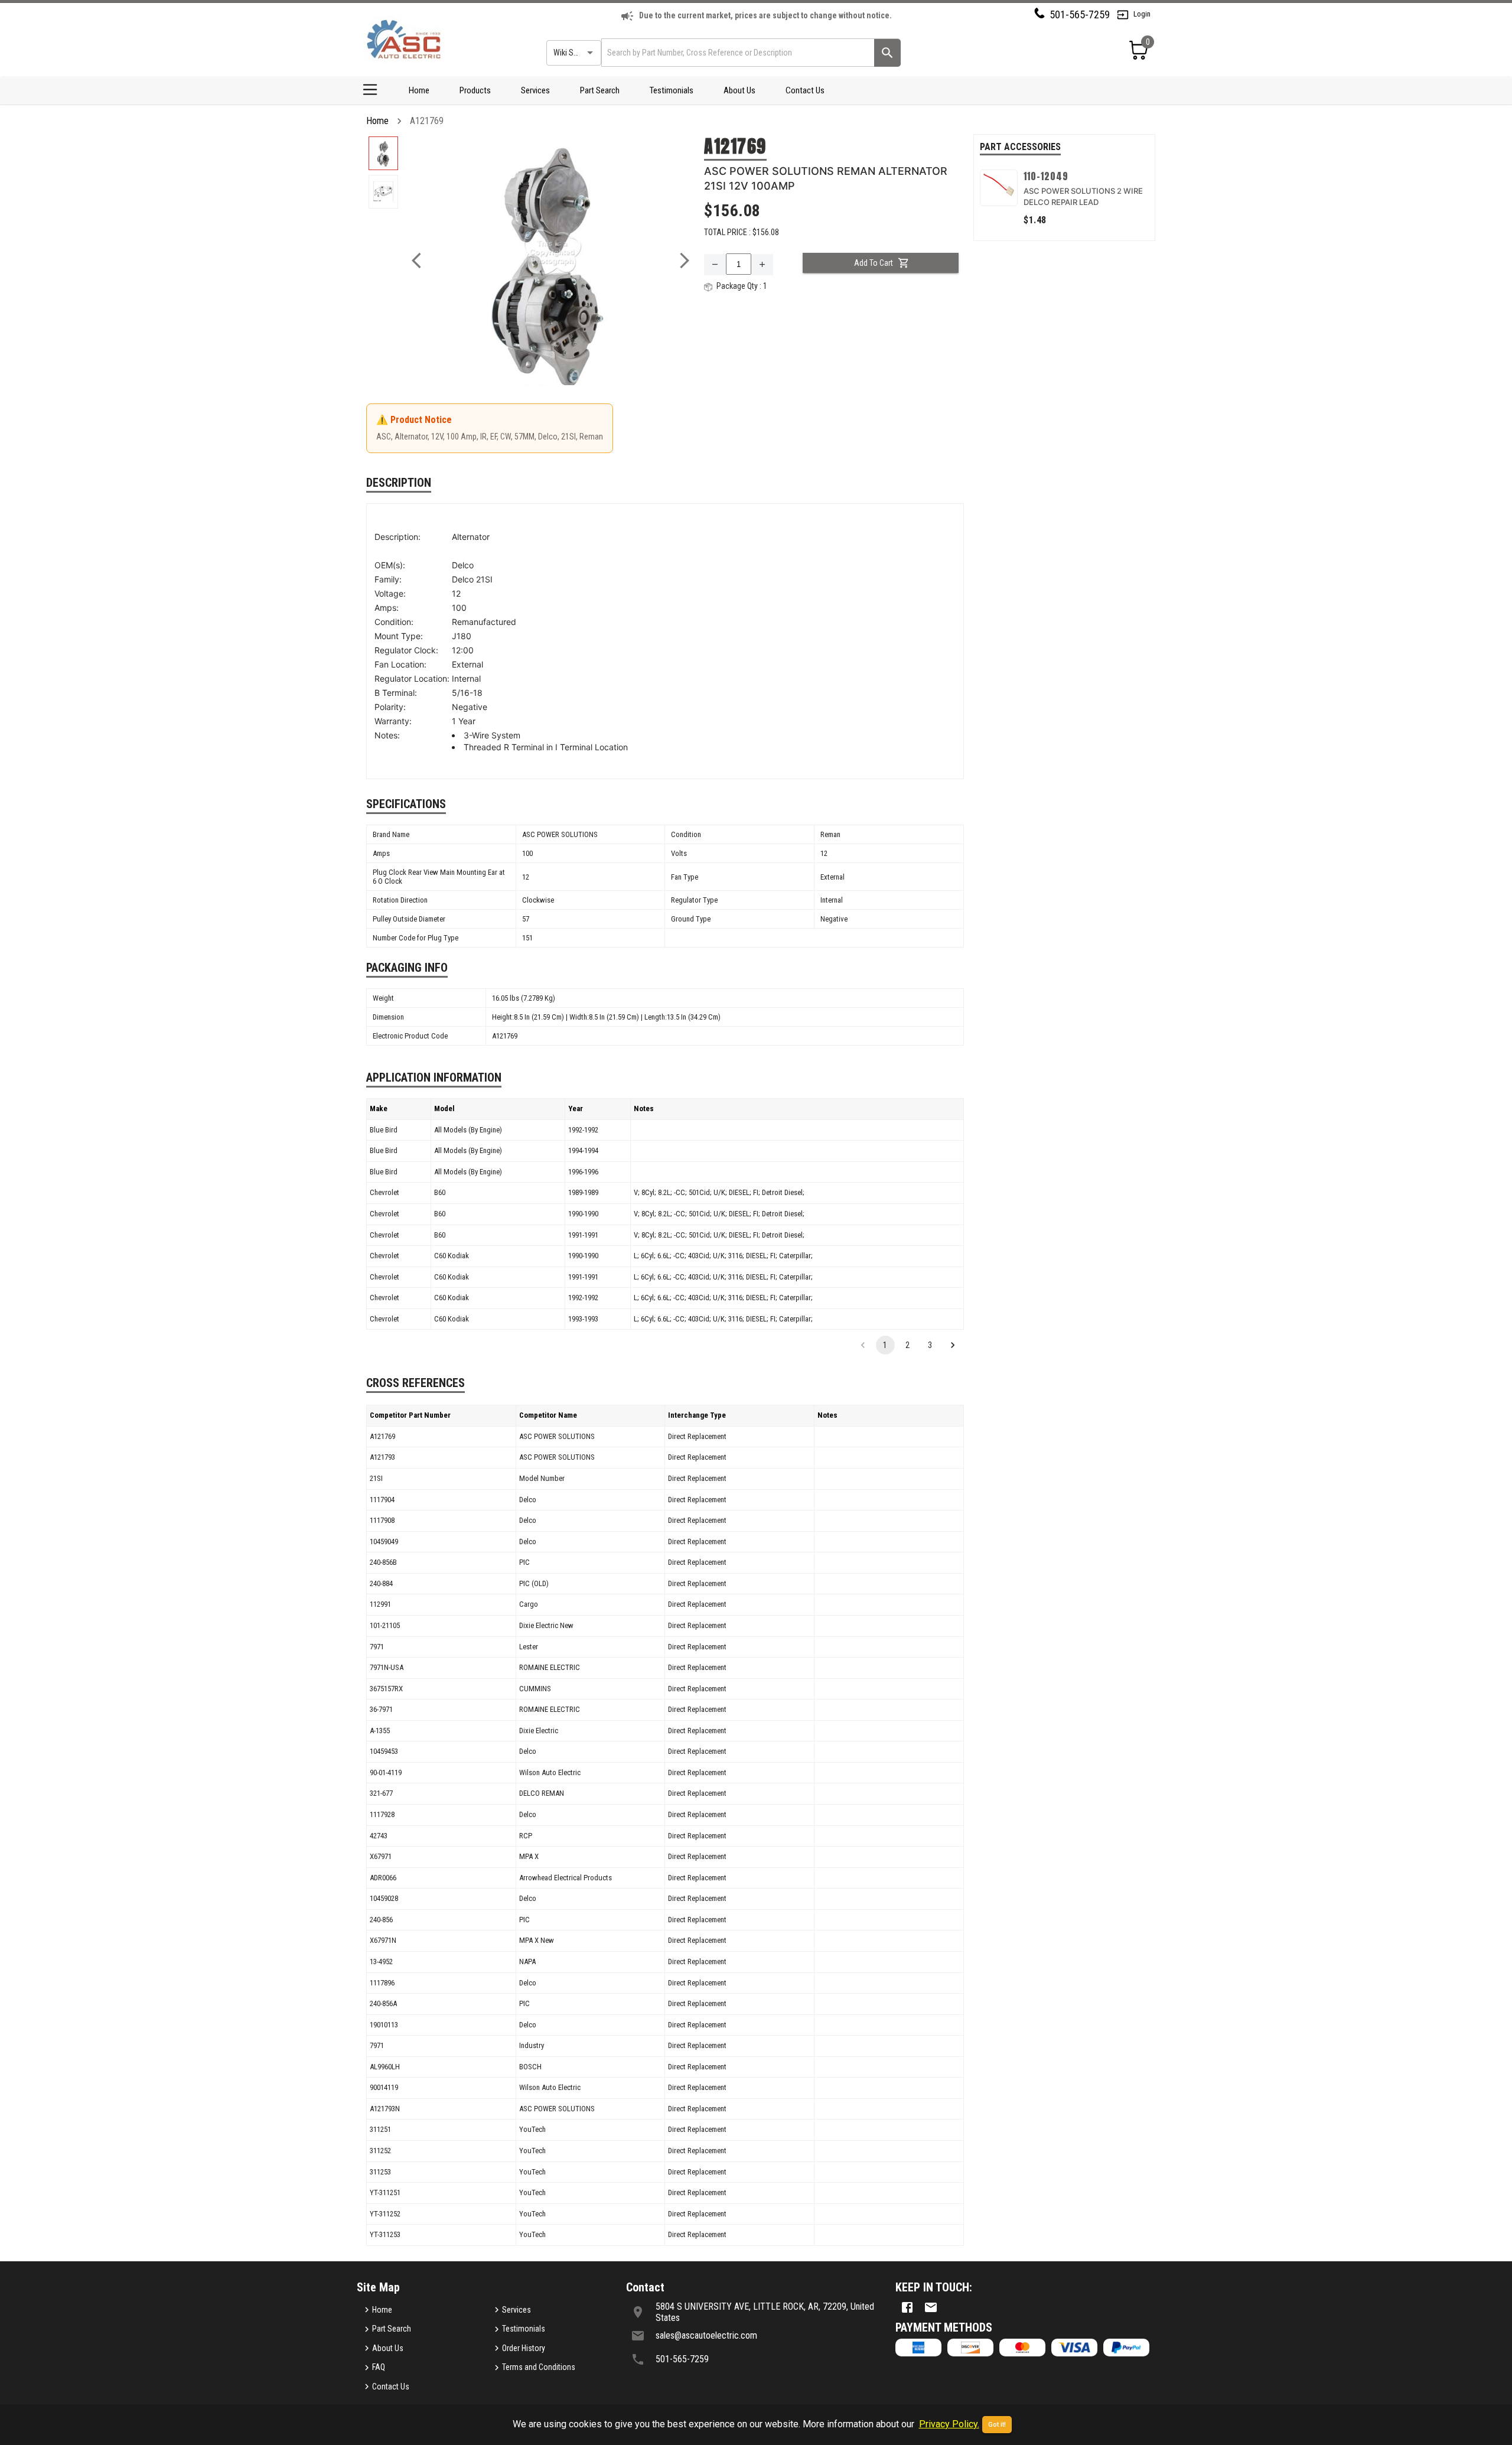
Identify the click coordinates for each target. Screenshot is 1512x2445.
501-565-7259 (1080, 14)
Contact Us (805, 90)
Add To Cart (874, 263)
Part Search (600, 90)
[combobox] (737, 52)
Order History (524, 2348)
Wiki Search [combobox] (573, 53)
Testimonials (672, 90)
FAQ (379, 2367)
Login (1142, 14)
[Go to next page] (953, 1345)
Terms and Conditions (539, 2367)
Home (419, 90)
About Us (739, 90)
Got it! (997, 2425)
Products (475, 90)
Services (535, 90)
